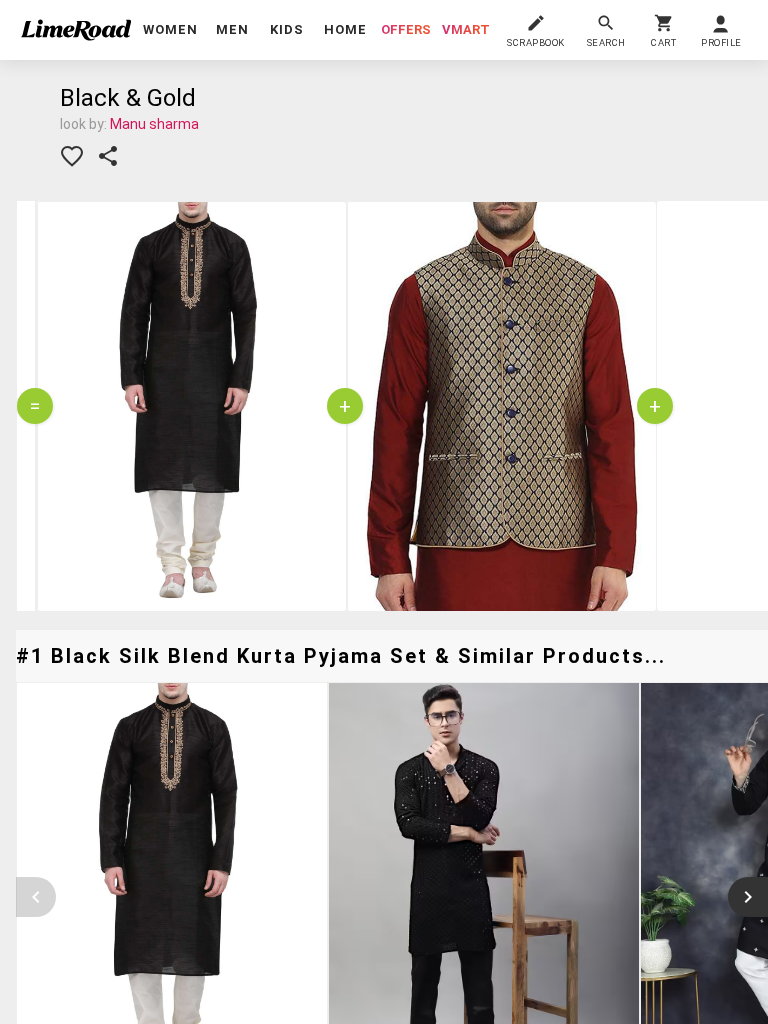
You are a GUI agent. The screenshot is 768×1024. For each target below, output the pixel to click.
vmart (466, 29)
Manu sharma (154, 124)
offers (406, 29)
